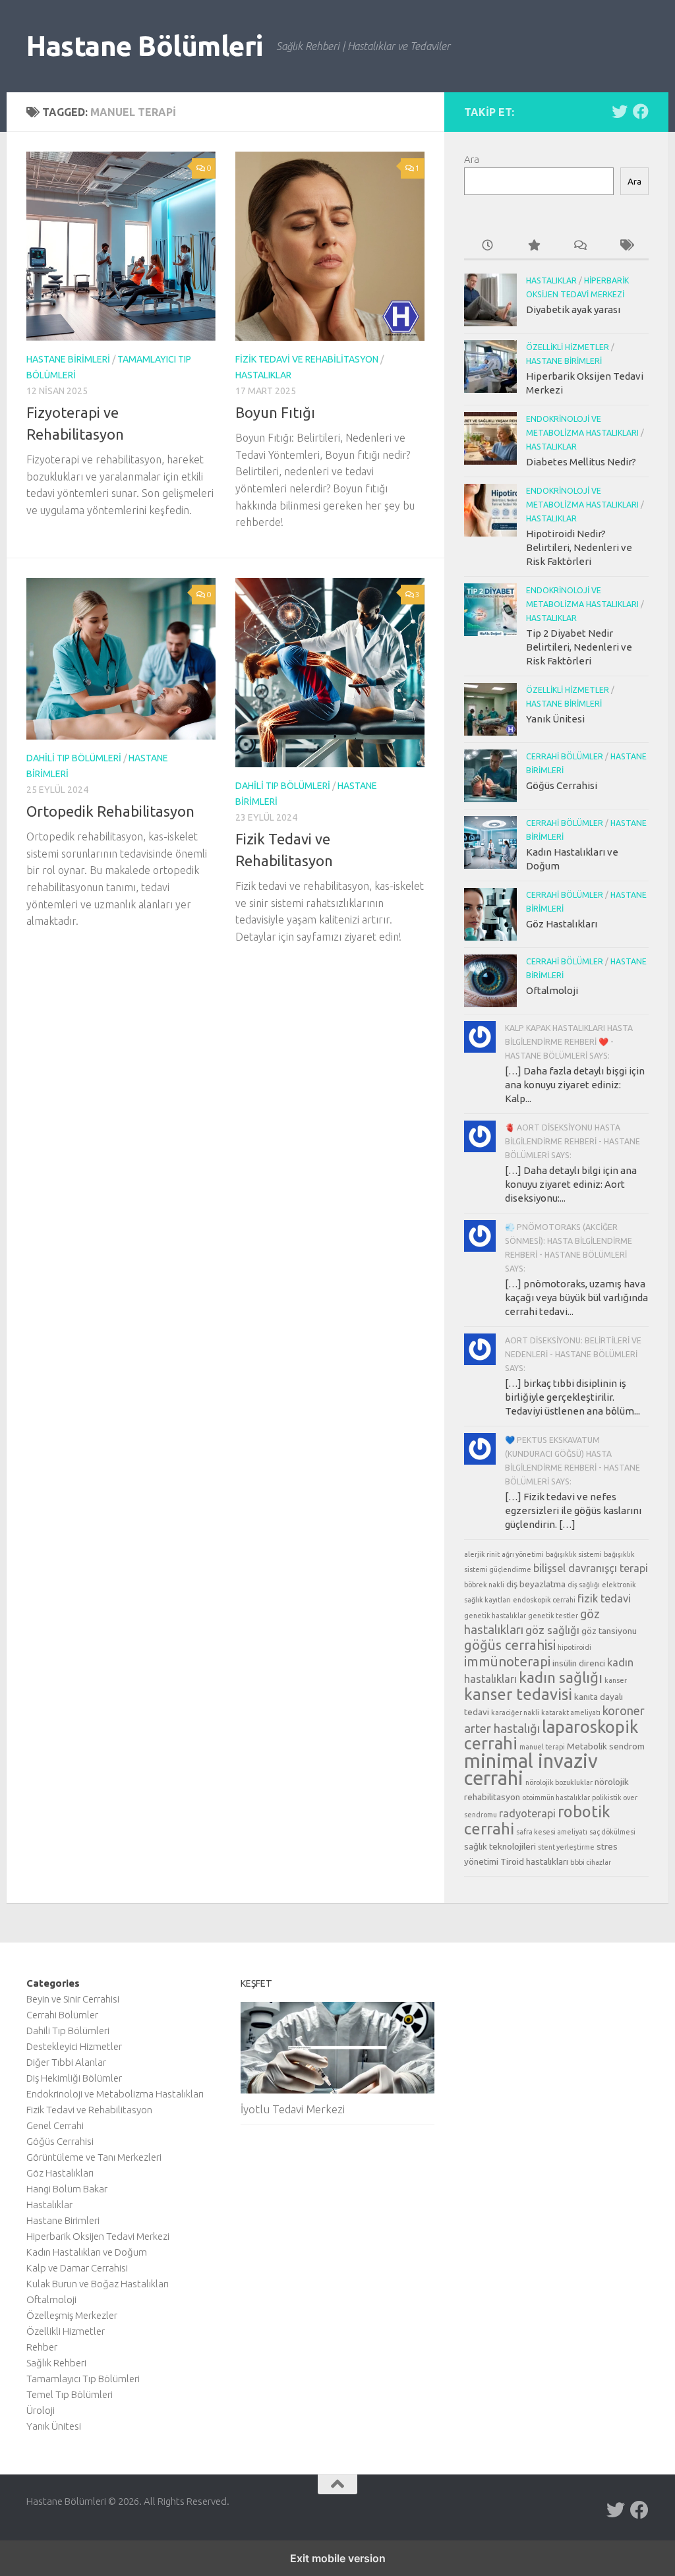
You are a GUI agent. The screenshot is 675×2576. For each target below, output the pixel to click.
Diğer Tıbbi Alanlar (66, 2062)
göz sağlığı (552, 1630)
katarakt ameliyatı (571, 1712)
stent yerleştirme (566, 1847)
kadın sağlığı (561, 1677)
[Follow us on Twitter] (620, 111)
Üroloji (41, 2410)
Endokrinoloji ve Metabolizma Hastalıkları (115, 2094)
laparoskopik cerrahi (551, 1735)
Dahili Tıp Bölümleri (74, 758)
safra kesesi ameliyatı (552, 1832)
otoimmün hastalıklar (556, 1798)
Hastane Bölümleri (145, 46)
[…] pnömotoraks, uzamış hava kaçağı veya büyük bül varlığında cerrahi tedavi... (576, 1298)
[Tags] (626, 246)
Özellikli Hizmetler (568, 347)
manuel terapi (542, 1747)
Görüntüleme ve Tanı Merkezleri (94, 2157)
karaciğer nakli (515, 1712)
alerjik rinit (482, 1554)
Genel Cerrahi (55, 2125)
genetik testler (553, 1616)
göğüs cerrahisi (510, 1645)
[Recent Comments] (579, 246)
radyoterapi (527, 1813)
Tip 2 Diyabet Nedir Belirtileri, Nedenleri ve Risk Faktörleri (579, 647)
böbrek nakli (484, 1585)
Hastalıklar (263, 375)
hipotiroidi (574, 1647)
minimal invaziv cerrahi (531, 1770)
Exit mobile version (338, 2558)
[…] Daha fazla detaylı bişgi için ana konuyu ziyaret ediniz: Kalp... (575, 1085)
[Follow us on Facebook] (641, 111)
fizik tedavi (604, 1598)
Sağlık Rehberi (56, 2363)
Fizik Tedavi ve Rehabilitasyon (307, 359)
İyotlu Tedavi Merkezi (293, 2109)
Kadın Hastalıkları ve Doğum (87, 2252)
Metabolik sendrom (606, 1746)
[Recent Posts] (487, 246)
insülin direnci (579, 1663)
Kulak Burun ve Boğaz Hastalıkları (98, 2284)
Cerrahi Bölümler (565, 756)
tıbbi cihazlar (591, 1862)
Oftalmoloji (552, 990)
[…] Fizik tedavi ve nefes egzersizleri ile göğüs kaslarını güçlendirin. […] (573, 1510)
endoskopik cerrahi (544, 1600)
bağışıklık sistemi (574, 1554)
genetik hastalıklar (495, 1616)
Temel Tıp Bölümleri (70, 2394)
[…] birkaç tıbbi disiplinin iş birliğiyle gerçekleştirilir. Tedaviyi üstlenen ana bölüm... (572, 1397)
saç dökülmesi (612, 1832)
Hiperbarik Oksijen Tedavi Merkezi (98, 2236)
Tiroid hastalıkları (534, 1861)
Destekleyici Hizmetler (74, 2046)
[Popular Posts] (533, 246)
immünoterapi (507, 1661)
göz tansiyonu (609, 1631)
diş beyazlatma (536, 1584)
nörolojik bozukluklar (559, 1782)
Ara (472, 159)
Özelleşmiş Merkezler (72, 2315)
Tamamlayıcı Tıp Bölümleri (83, 2379)
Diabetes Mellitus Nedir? (581, 462)
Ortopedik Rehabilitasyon (110, 811)
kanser (616, 1680)
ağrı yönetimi (523, 1554)
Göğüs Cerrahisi (562, 785)
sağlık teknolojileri (500, 1846)
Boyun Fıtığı (275, 412)
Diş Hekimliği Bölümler (74, 2078)
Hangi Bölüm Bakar (67, 2189)
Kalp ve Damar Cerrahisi (77, 2268)
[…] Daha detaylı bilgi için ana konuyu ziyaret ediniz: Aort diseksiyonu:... (571, 1184)
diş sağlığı (584, 1585)
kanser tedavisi (518, 1694)
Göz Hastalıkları (562, 924)
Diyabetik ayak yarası (573, 309)
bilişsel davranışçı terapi (591, 1568)
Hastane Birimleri (68, 359)
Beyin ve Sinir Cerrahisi (73, 1999)
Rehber (42, 2347)
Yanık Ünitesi (555, 719)
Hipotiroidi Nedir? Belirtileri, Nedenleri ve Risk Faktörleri (579, 547)
